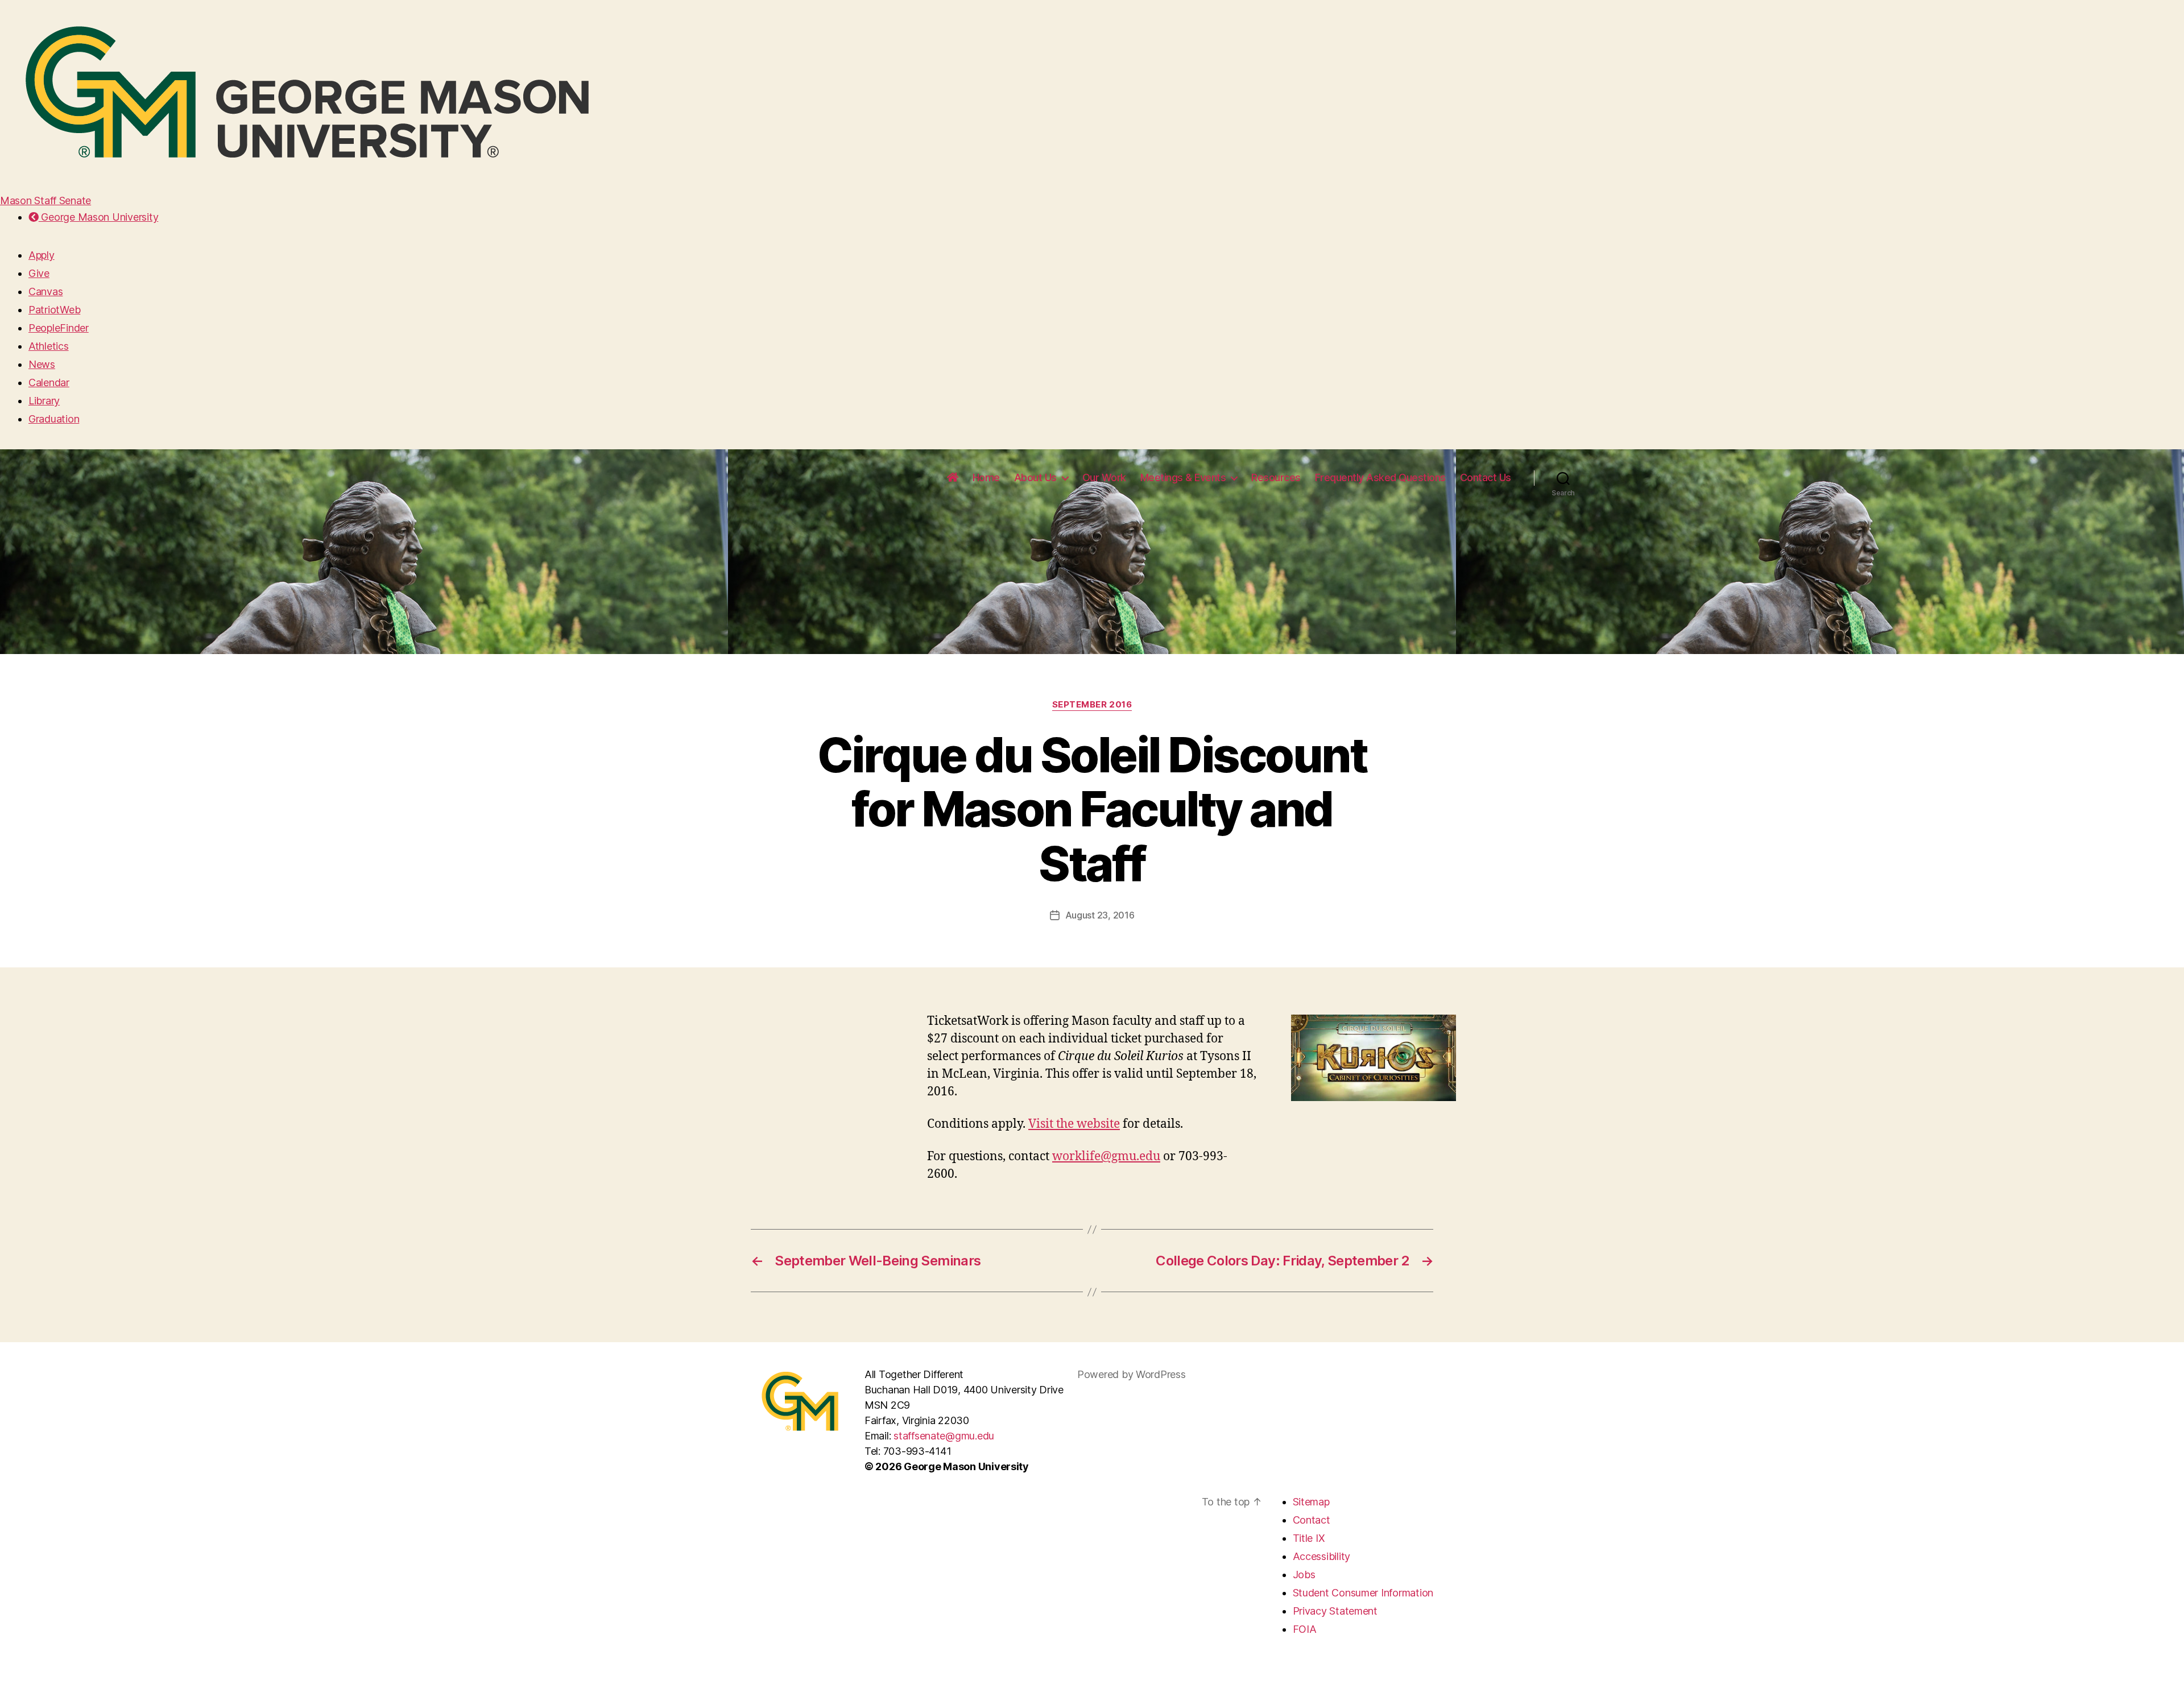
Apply (42, 255)
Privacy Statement (1335, 1611)
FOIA (1305, 1629)
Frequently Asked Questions (1380, 477)
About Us (1035, 477)
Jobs (1304, 1575)
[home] (953, 478)
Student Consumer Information (1363, 1593)
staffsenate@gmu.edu (944, 1436)
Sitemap (1311, 1502)
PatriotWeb (54, 310)
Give (39, 273)
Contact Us (1486, 477)
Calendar (49, 382)
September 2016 (1092, 705)
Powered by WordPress (1132, 1374)
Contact (1312, 1520)
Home (986, 477)
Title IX (1309, 1538)
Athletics (49, 346)
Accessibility (1322, 1556)
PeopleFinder (59, 328)
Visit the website (1074, 1124)
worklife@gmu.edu (1106, 1157)
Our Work (1104, 477)
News (42, 364)
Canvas (45, 291)
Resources (1276, 477)
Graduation (54, 419)
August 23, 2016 (1100, 915)
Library (44, 401)
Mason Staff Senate (45, 200)
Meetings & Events (1183, 477)
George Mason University (98, 217)
